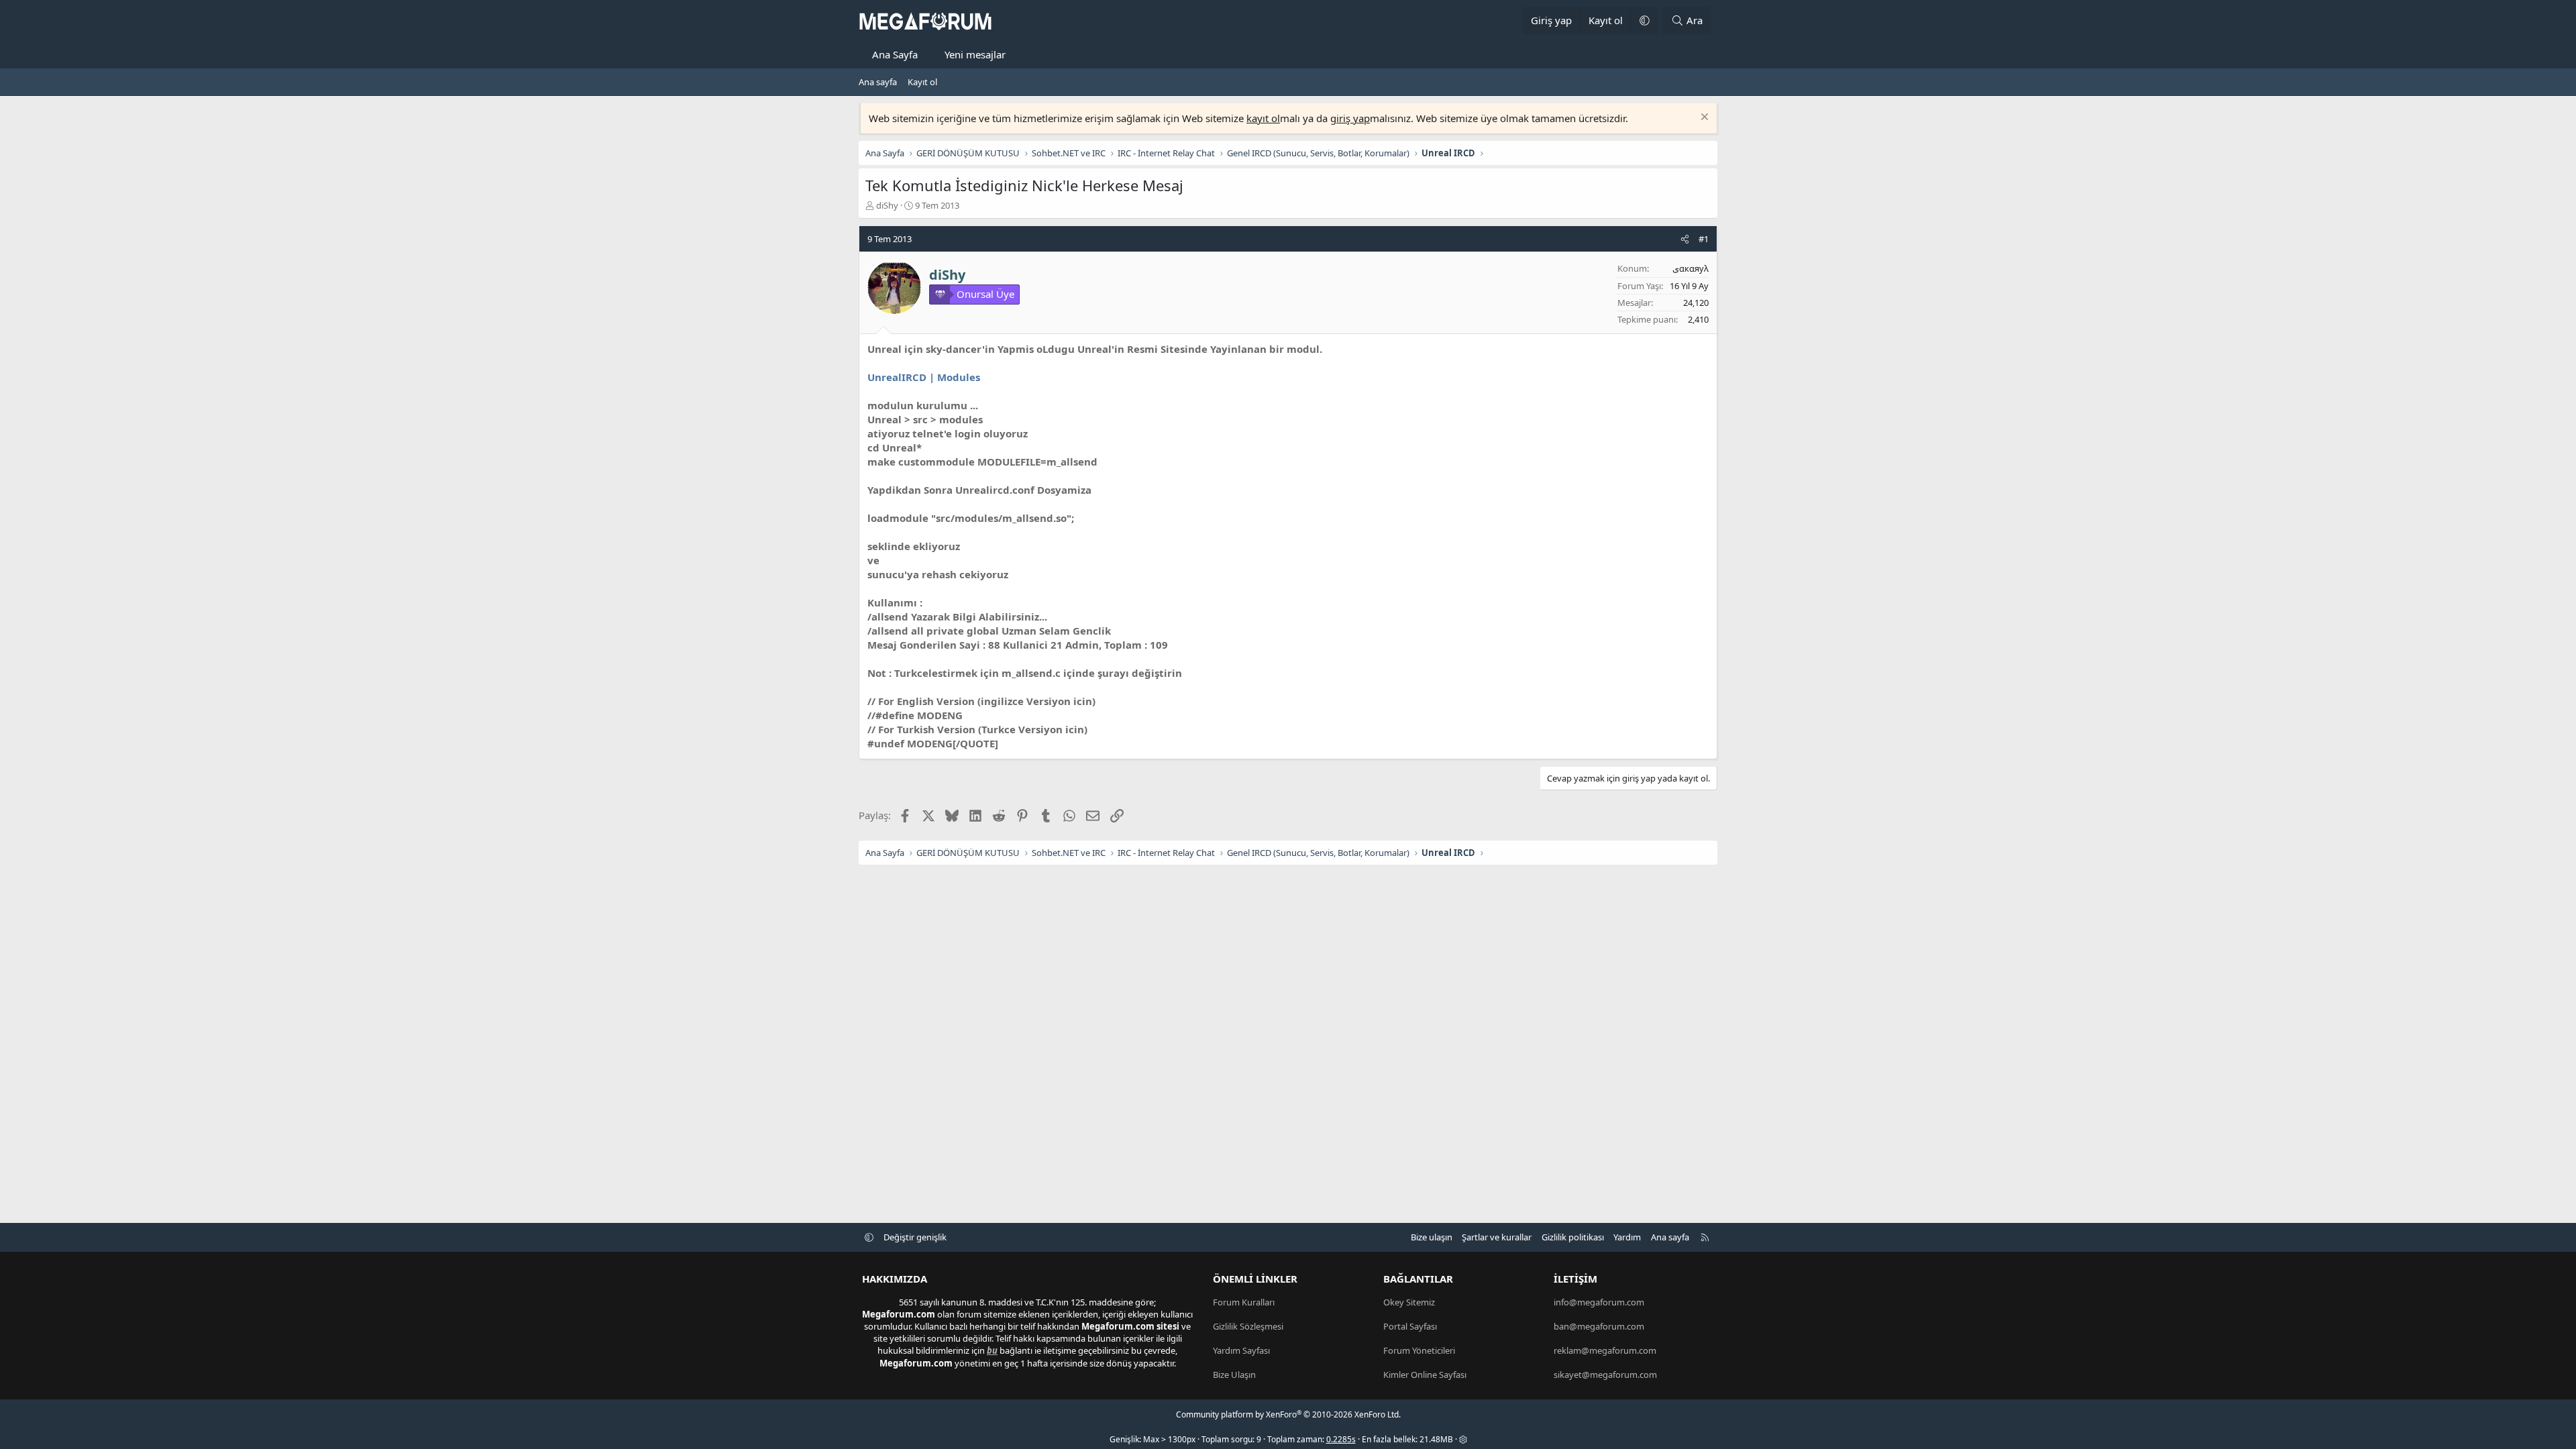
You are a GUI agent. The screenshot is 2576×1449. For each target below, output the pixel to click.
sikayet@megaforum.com (1605, 1375)
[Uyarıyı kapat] (1703, 118)
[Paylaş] (1685, 239)
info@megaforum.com (1599, 1302)
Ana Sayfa (895, 54)
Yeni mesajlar (975, 54)
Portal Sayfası (1410, 1326)
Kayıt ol (922, 82)
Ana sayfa (878, 82)
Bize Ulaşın (1234, 1375)
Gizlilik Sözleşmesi (1248, 1326)
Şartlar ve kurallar (1497, 1237)
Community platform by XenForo (1288, 1414)
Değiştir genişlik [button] (915, 1237)
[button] (1644, 20)
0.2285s (1341, 1439)
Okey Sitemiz (1409, 1302)
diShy (887, 205)
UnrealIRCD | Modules (924, 377)
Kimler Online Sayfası (1425, 1375)
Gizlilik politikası (1573, 1237)
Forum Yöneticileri (1419, 1350)
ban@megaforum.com (1599, 1326)
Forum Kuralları (1244, 1302)
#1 (1704, 239)
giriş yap (1350, 118)
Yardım (1627, 1237)
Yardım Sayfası (1241, 1350)
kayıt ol (1263, 118)
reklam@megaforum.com (1605, 1350)
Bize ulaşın (1432, 1237)
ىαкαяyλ (1690, 268)
